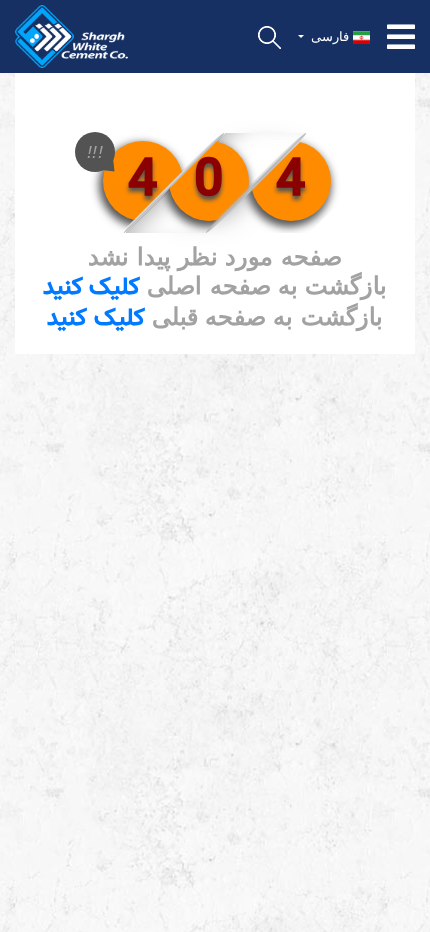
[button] (334, 37)
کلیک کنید (91, 287)
